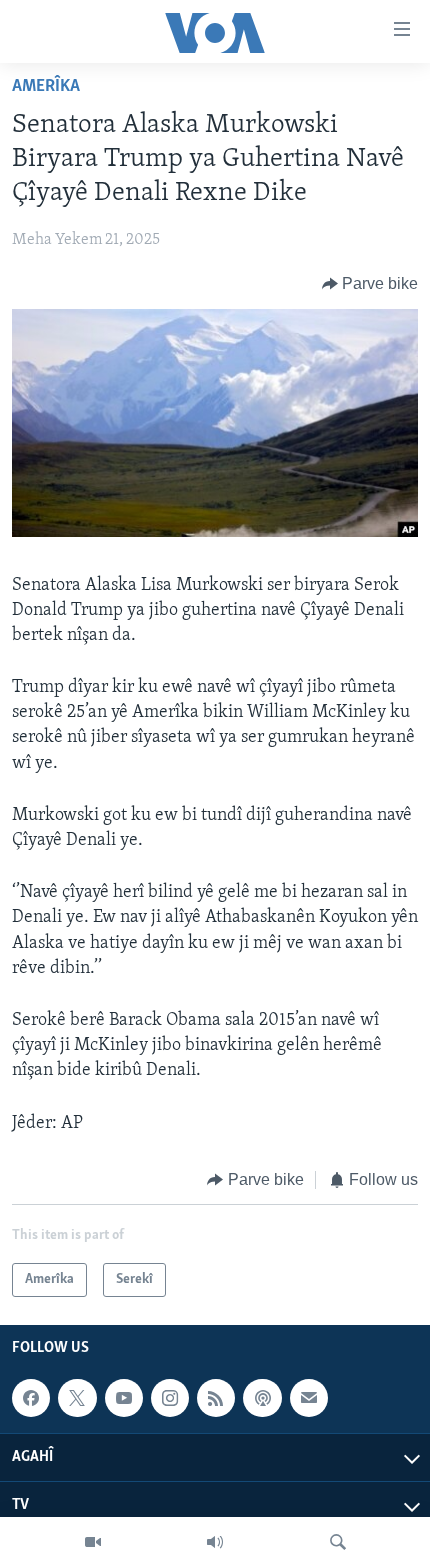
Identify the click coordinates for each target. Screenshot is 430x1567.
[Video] (93, 1542)
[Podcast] (262, 1398)
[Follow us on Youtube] (124, 1398)
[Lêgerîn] (338, 1542)
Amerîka (46, 87)
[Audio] (215, 1542)
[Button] (370, 284)
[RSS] (216, 1398)
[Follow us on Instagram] (170, 1398)
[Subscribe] (309, 1398)
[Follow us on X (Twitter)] (77, 1398)
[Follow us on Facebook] (31, 1398)
